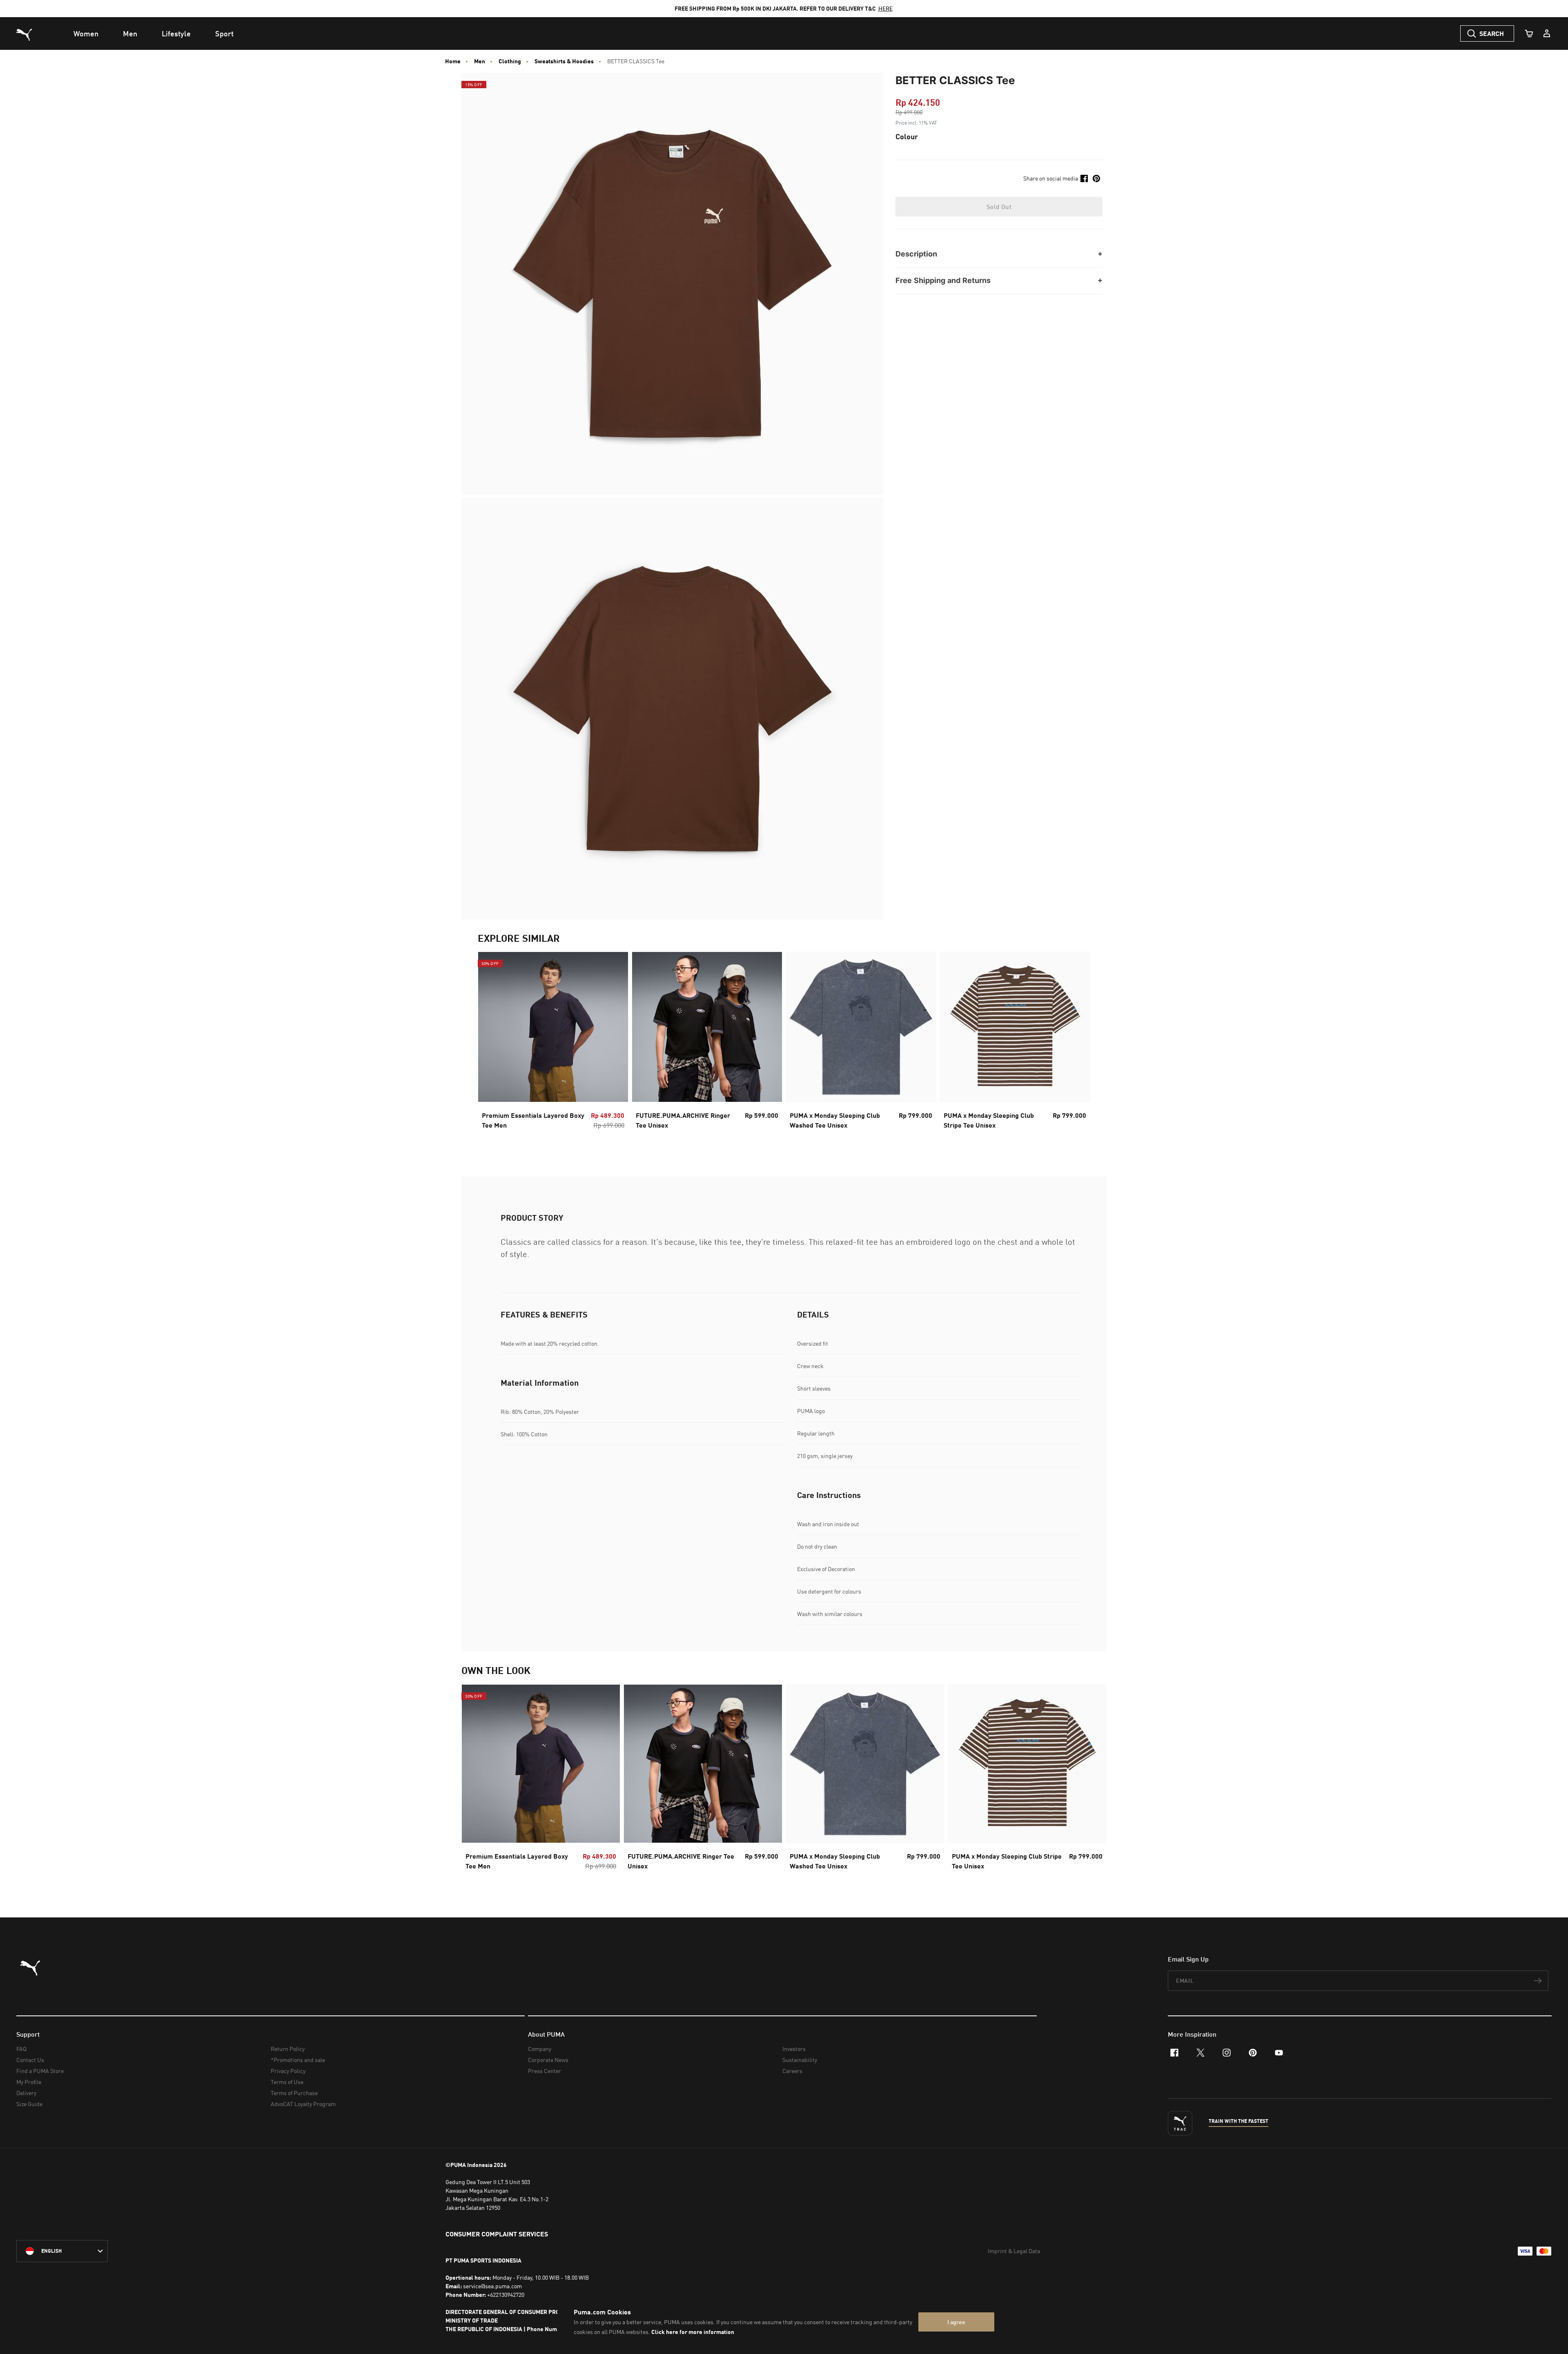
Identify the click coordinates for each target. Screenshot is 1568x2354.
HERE (885, 8)
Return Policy (288, 2049)
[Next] (1077, 1048)
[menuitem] (86, 33)
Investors (794, 2049)
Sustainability (800, 2060)
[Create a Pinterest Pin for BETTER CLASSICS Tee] (1096, 178)
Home (453, 61)
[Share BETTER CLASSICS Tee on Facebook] (1084, 178)
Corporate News (548, 2060)
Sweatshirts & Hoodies (564, 61)
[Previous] (491, 1048)
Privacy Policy (288, 2071)
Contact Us (30, 2060)
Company (540, 2049)
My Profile (29, 2082)
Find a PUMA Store (40, 2071)
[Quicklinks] (1547, 33)
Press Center (545, 2071)
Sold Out (999, 207)
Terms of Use (287, 2082)
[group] (553, 1048)
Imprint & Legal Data (1014, 2251)
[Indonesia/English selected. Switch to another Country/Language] (62, 2251)
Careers (792, 2071)
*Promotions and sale (298, 2060)
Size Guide (29, 2104)
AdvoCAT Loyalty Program (303, 2104)
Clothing (510, 61)
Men (480, 61)
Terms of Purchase (294, 2093)
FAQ (21, 2049)
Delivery (26, 2093)
